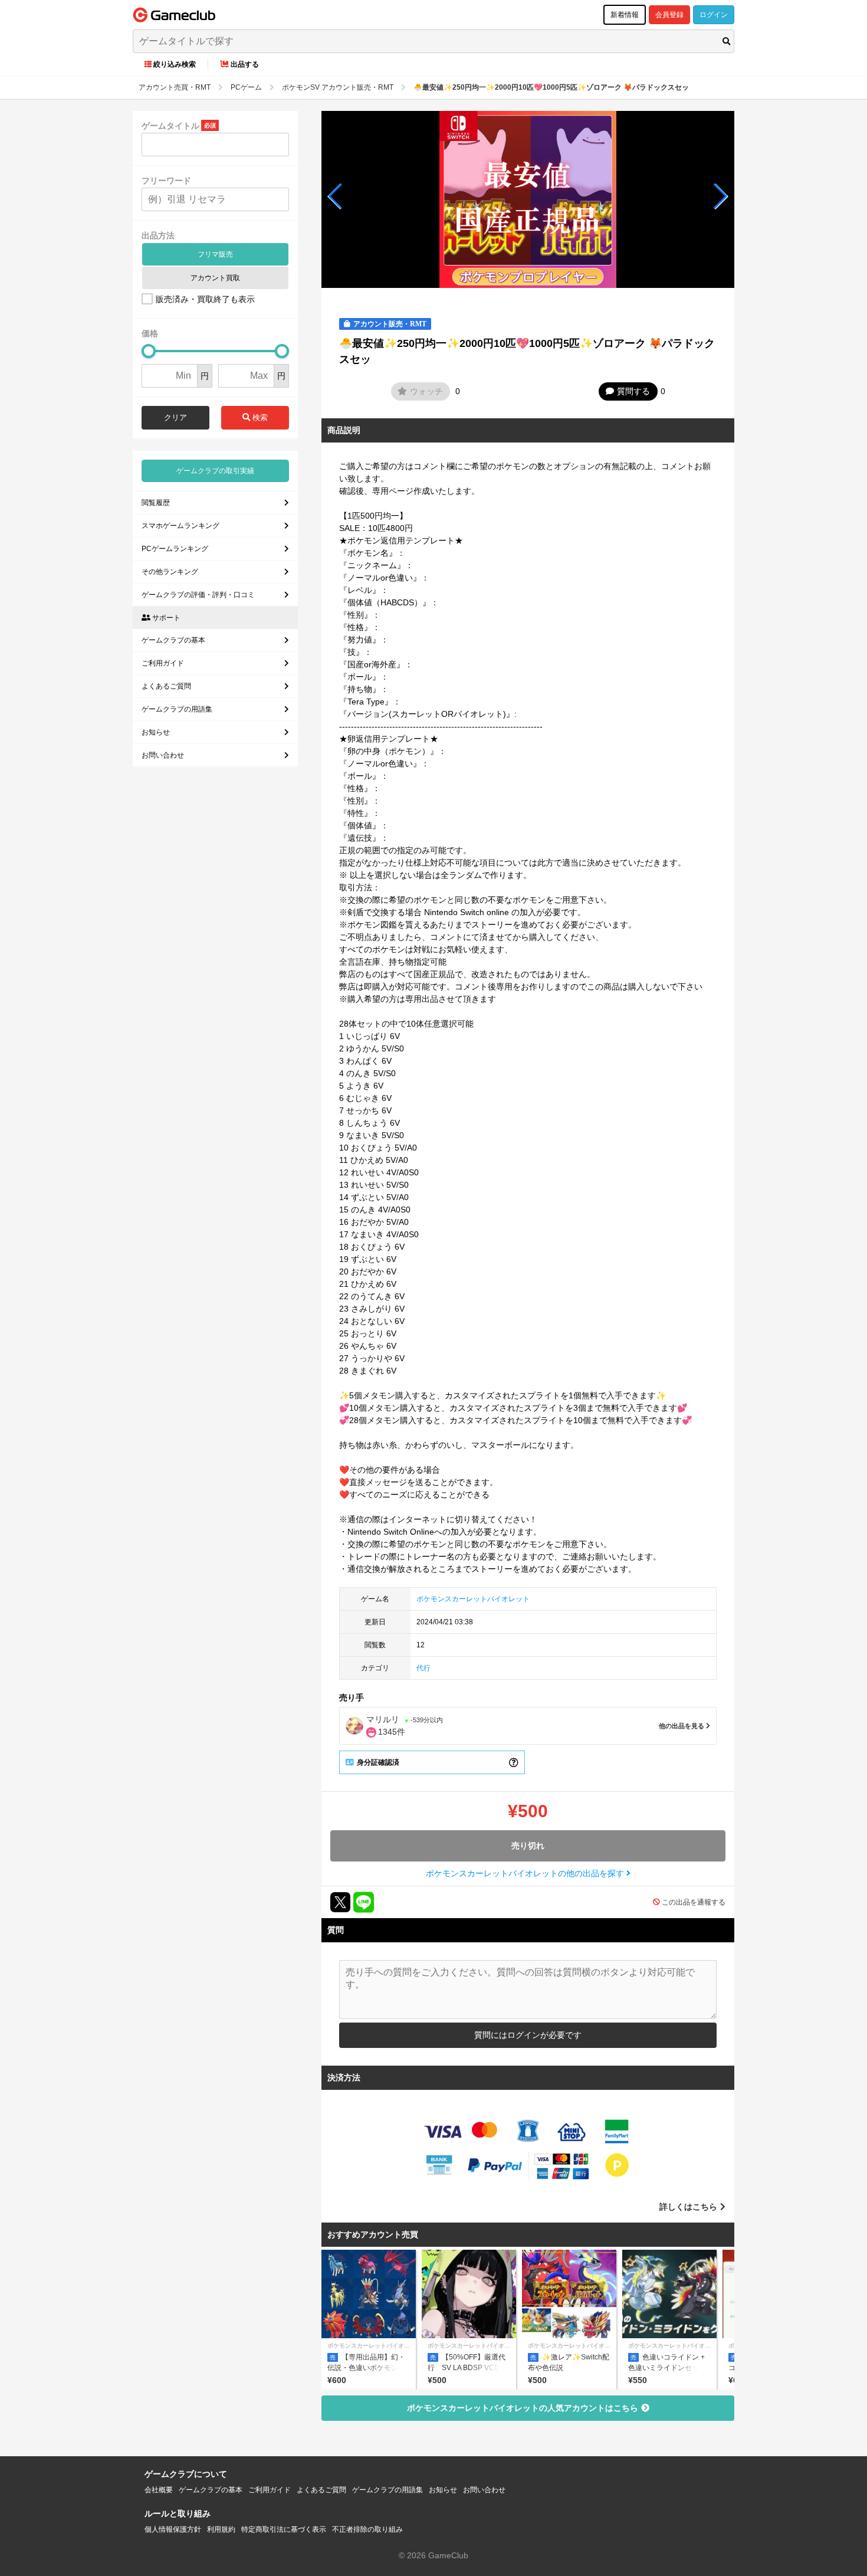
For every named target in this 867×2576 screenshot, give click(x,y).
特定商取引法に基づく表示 (284, 2529)
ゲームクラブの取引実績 (215, 471)
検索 (259, 417)
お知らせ (156, 732)
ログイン (714, 15)
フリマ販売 (215, 254)
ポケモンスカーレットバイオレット (473, 1599)
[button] (335, 196)
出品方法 (158, 235)
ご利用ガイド (163, 663)
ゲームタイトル (170, 126)
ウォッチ (426, 391)
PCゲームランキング (175, 549)
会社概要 (159, 2490)
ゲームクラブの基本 (173, 640)
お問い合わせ (163, 755)
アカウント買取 (215, 278)
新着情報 (625, 15)
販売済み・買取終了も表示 (205, 299)
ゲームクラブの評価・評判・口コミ (198, 595)
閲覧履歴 (156, 503)
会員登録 (669, 15)
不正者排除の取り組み (367, 2529)
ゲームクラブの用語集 (177, 709)
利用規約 (221, 2529)
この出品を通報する (694, 1902)
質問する (633, 391)
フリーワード (166, 181)
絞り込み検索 (175, 64)
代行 (423, 1668)
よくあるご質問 (166, 686)
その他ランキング (170, 572)
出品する (245, 64)
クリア (175, 417)
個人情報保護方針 (173, 2529)
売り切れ (528, 1846)
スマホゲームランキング (180, 526)
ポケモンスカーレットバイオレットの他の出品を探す (526, 1873)
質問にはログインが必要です (528, 2035)
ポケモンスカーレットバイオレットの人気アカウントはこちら (523, 2408)
